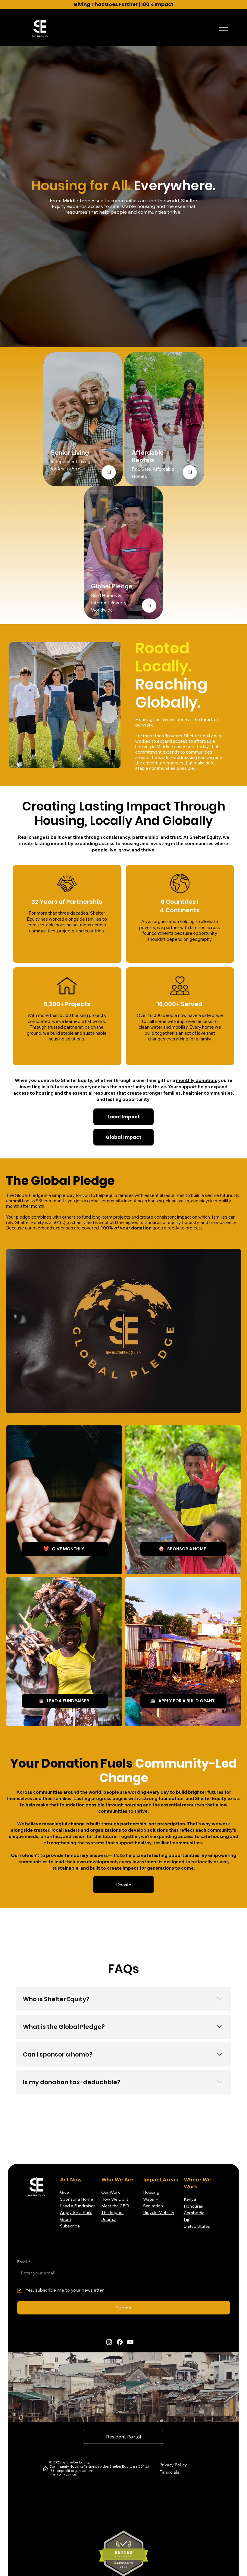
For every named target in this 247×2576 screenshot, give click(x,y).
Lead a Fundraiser (77, 2206)
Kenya (190, 2199)
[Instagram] (109, 2342)
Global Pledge (112, 586)
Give (64, 2192)
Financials (169, 2472)
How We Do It (115, 2199)
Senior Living (70, 453)
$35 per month (51, 1201)
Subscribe (70, 2226)
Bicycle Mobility (159, 2212)
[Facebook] (120, 2342)
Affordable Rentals (148, 456)
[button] (230, 1406)
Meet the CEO (115, 2206)
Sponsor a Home (77, 2199)
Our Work (111, 2192)
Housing (151, 2192)
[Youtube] (130, 2342)
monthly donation (196, 1080)
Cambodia (194, 2213)
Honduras (193, 2206)
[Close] (109, 472)
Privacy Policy (173, 2465)
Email (24, 2262)
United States (197, 2226)
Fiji (186, 2219)
